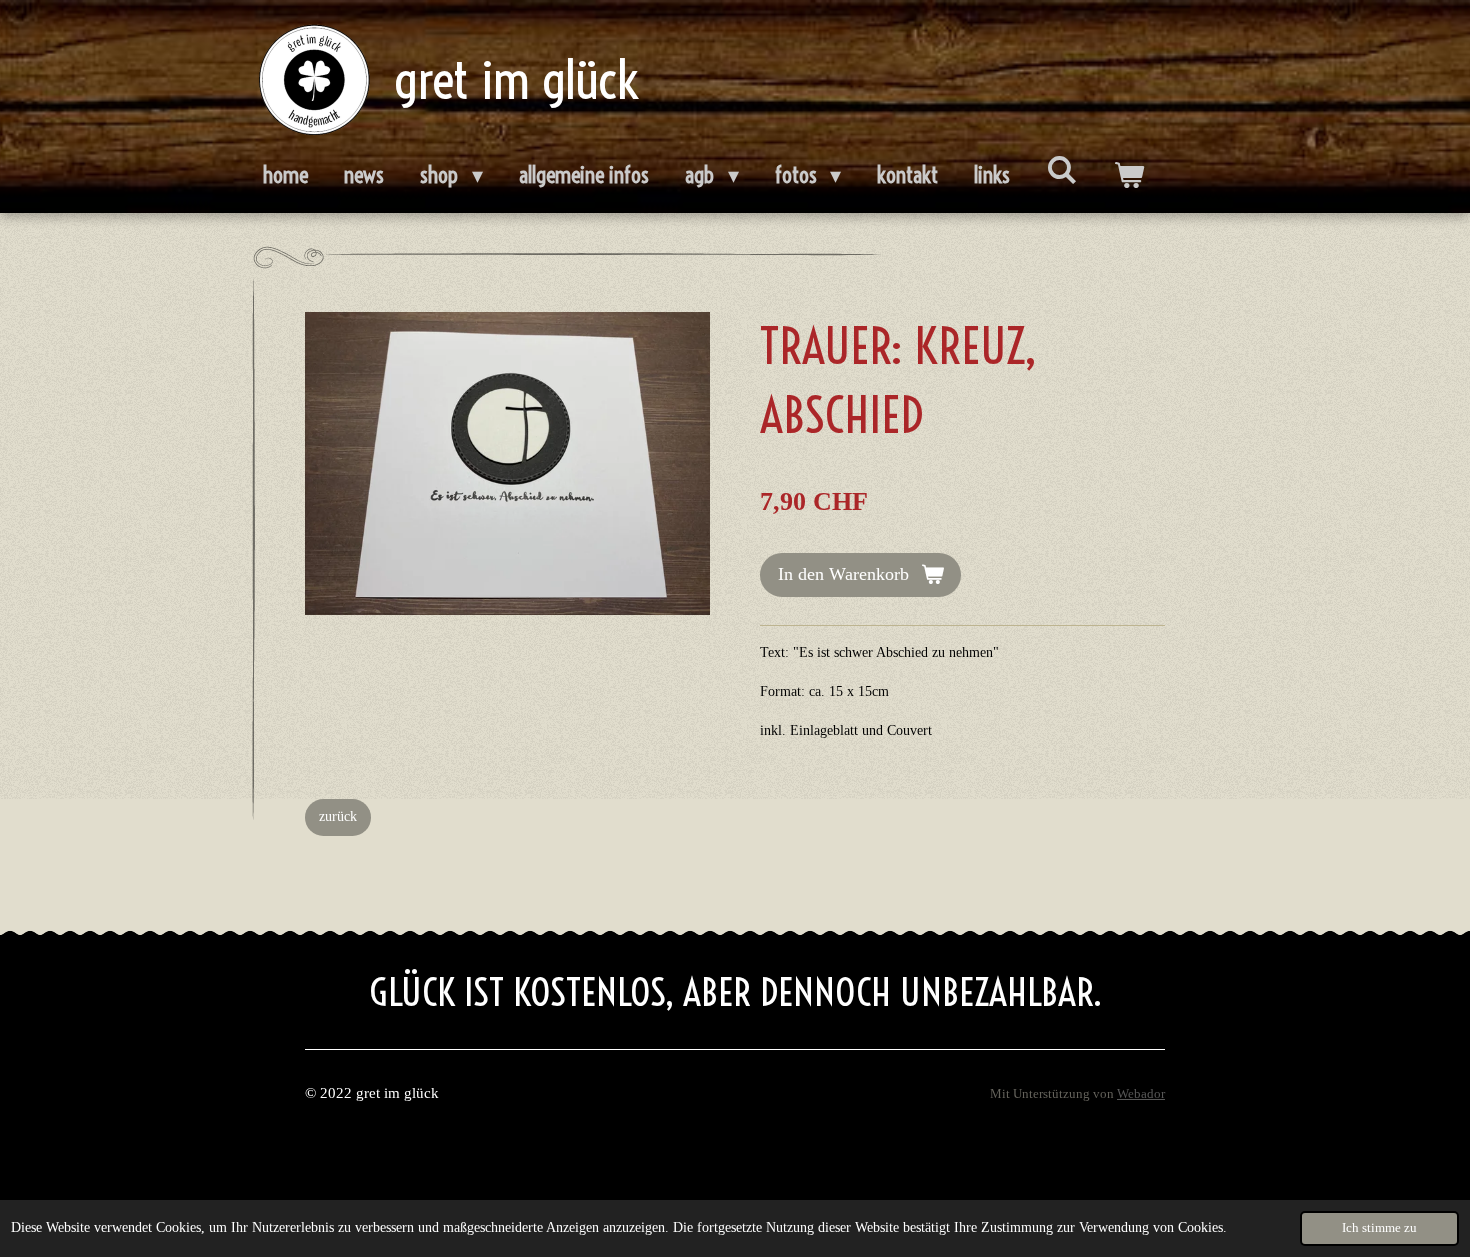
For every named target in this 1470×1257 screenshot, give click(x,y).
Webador (1141, 1094)
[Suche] (1061, 170)
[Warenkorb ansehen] (1128, 176)
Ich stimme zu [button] (1379, 1228)
